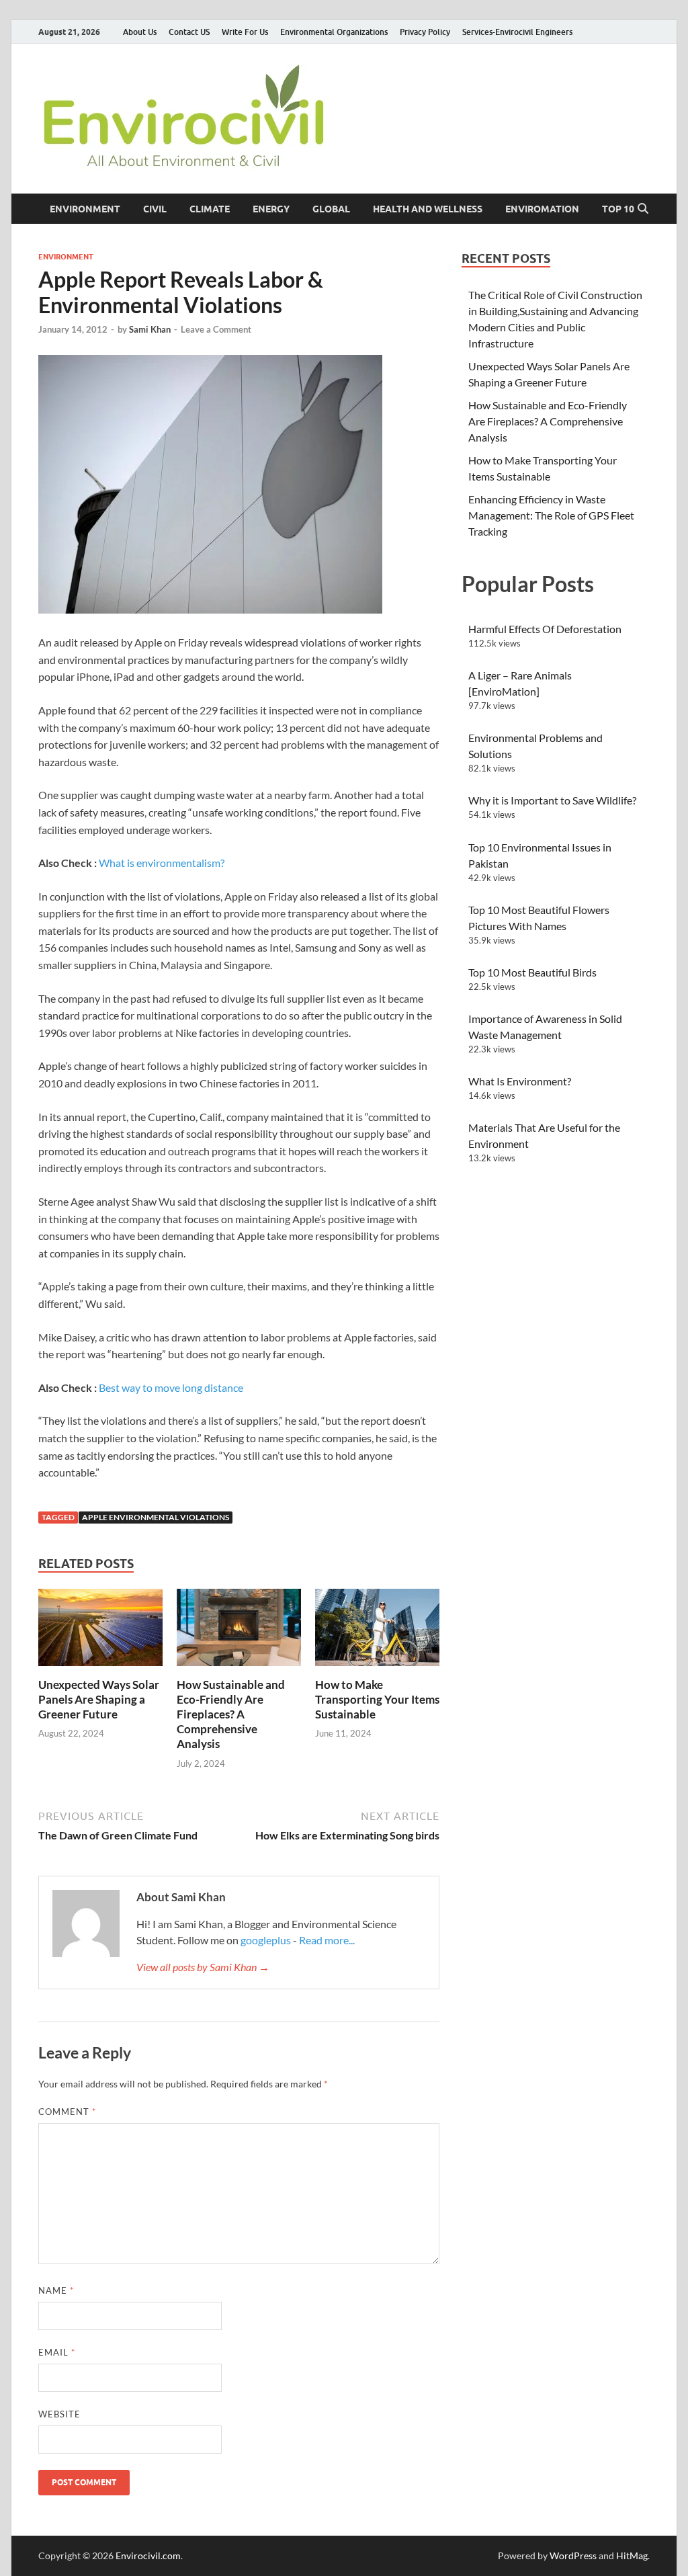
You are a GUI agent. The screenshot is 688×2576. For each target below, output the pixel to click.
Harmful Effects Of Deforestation (545, 629)
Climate (210, 209)
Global (331, 209)
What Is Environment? (520, 1081)
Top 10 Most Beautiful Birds (532, 972)
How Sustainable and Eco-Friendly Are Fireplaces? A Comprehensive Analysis (231, 1714)
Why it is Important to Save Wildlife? (552, 800)
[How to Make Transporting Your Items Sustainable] (377, 1631)
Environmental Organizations (334, 32)
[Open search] (643, 209)
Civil (155, 209)
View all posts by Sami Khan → (203, 1967)
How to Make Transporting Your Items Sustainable (377, 1699)
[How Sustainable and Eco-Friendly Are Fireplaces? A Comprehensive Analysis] (239, 1631)
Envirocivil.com (148, 2556)
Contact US (189, 32)
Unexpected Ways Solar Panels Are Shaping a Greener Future (99, 1699)
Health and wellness (428, 209)
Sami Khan (150, 329)
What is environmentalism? (162, 863)
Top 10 (618, 209)
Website (59, 2414)
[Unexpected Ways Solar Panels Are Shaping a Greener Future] (100, 1631)
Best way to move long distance (171, 1387)
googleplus (266, 1940)
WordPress (573, 2556)
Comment (67, 2112)
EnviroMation (542, 209)
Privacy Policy (425, 32)
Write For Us (245, 32)
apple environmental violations (156, 1517)
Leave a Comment (216, 329)
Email (57, 2352)
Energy (271, 209)
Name (56, 2290)
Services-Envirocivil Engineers (517, 32)
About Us (140, 32)
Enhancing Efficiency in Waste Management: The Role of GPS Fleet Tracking (551, 515)
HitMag (632, 2556)
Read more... (327, 1940)
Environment (85, 209)
